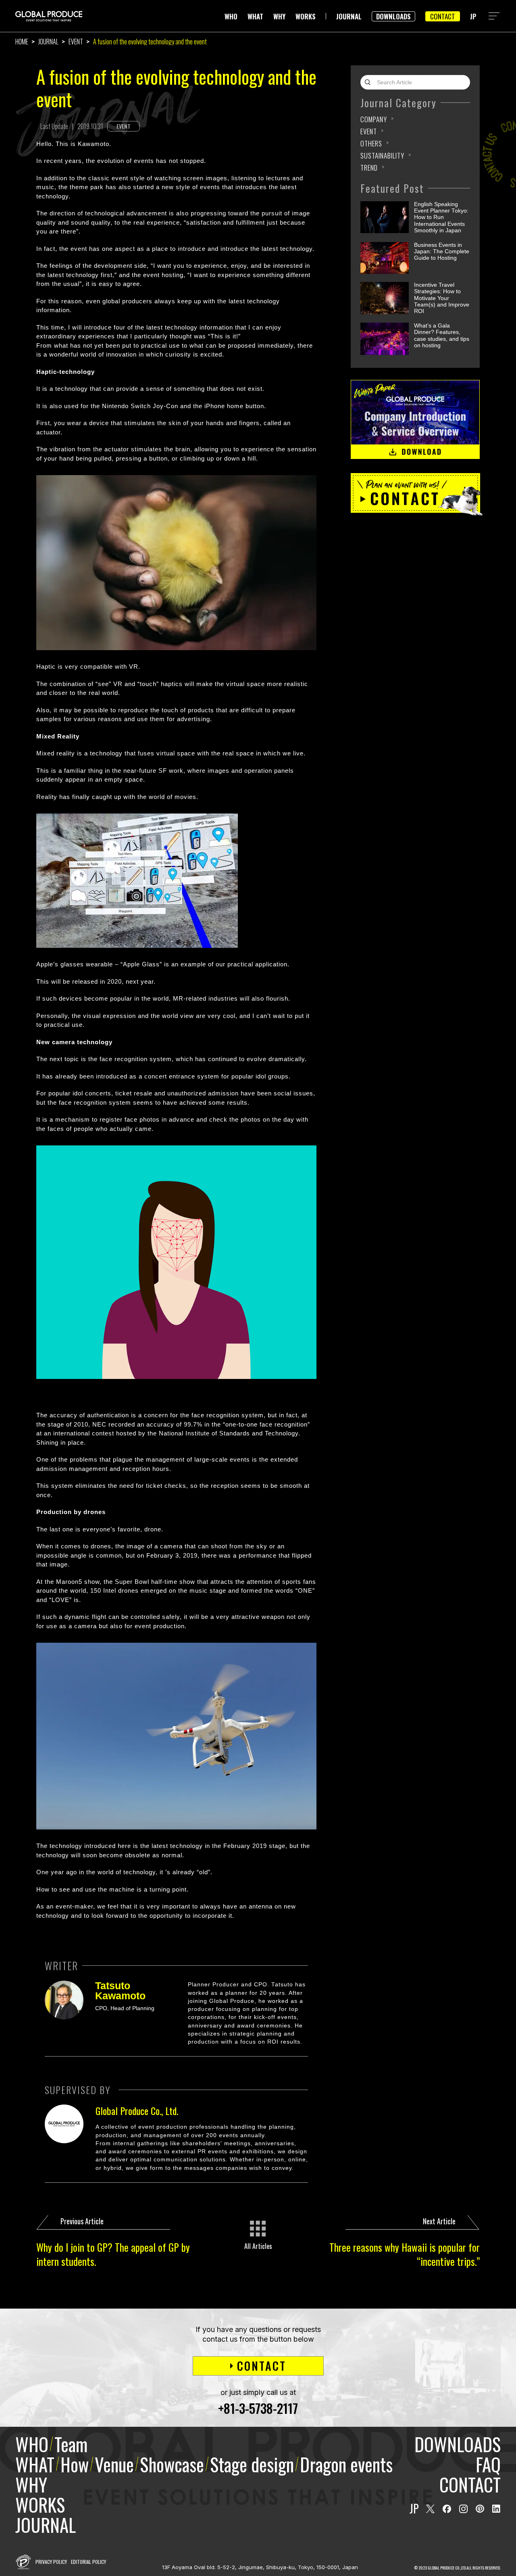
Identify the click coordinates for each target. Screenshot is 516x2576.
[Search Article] (370, 82)
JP (473, 16)
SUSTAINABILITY (382, 155)
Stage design (252, 2464)
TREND (369, 168)
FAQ (488, 2464)
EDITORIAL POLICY (88, 2562)
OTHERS (371, 143)
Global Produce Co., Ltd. (137, 2111)
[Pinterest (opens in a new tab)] (480, 2509)
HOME (22, 42)
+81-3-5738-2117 (258, 2408)
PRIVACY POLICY (51, 2562)
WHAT (255, 16)
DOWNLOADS (393, 16)
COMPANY (374, 119)
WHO (231, 16)
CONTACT (443, 16)
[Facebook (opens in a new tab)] (447, 2509)
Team (71, 2444)
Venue (114, 2464)
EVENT (76, 42)
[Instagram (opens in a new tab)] (463, 2509)
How (75, 2464)
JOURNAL (349, 16)
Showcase (172, 2464)
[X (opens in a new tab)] (430, 2509)
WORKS (306, 16)
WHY (279, 16)
